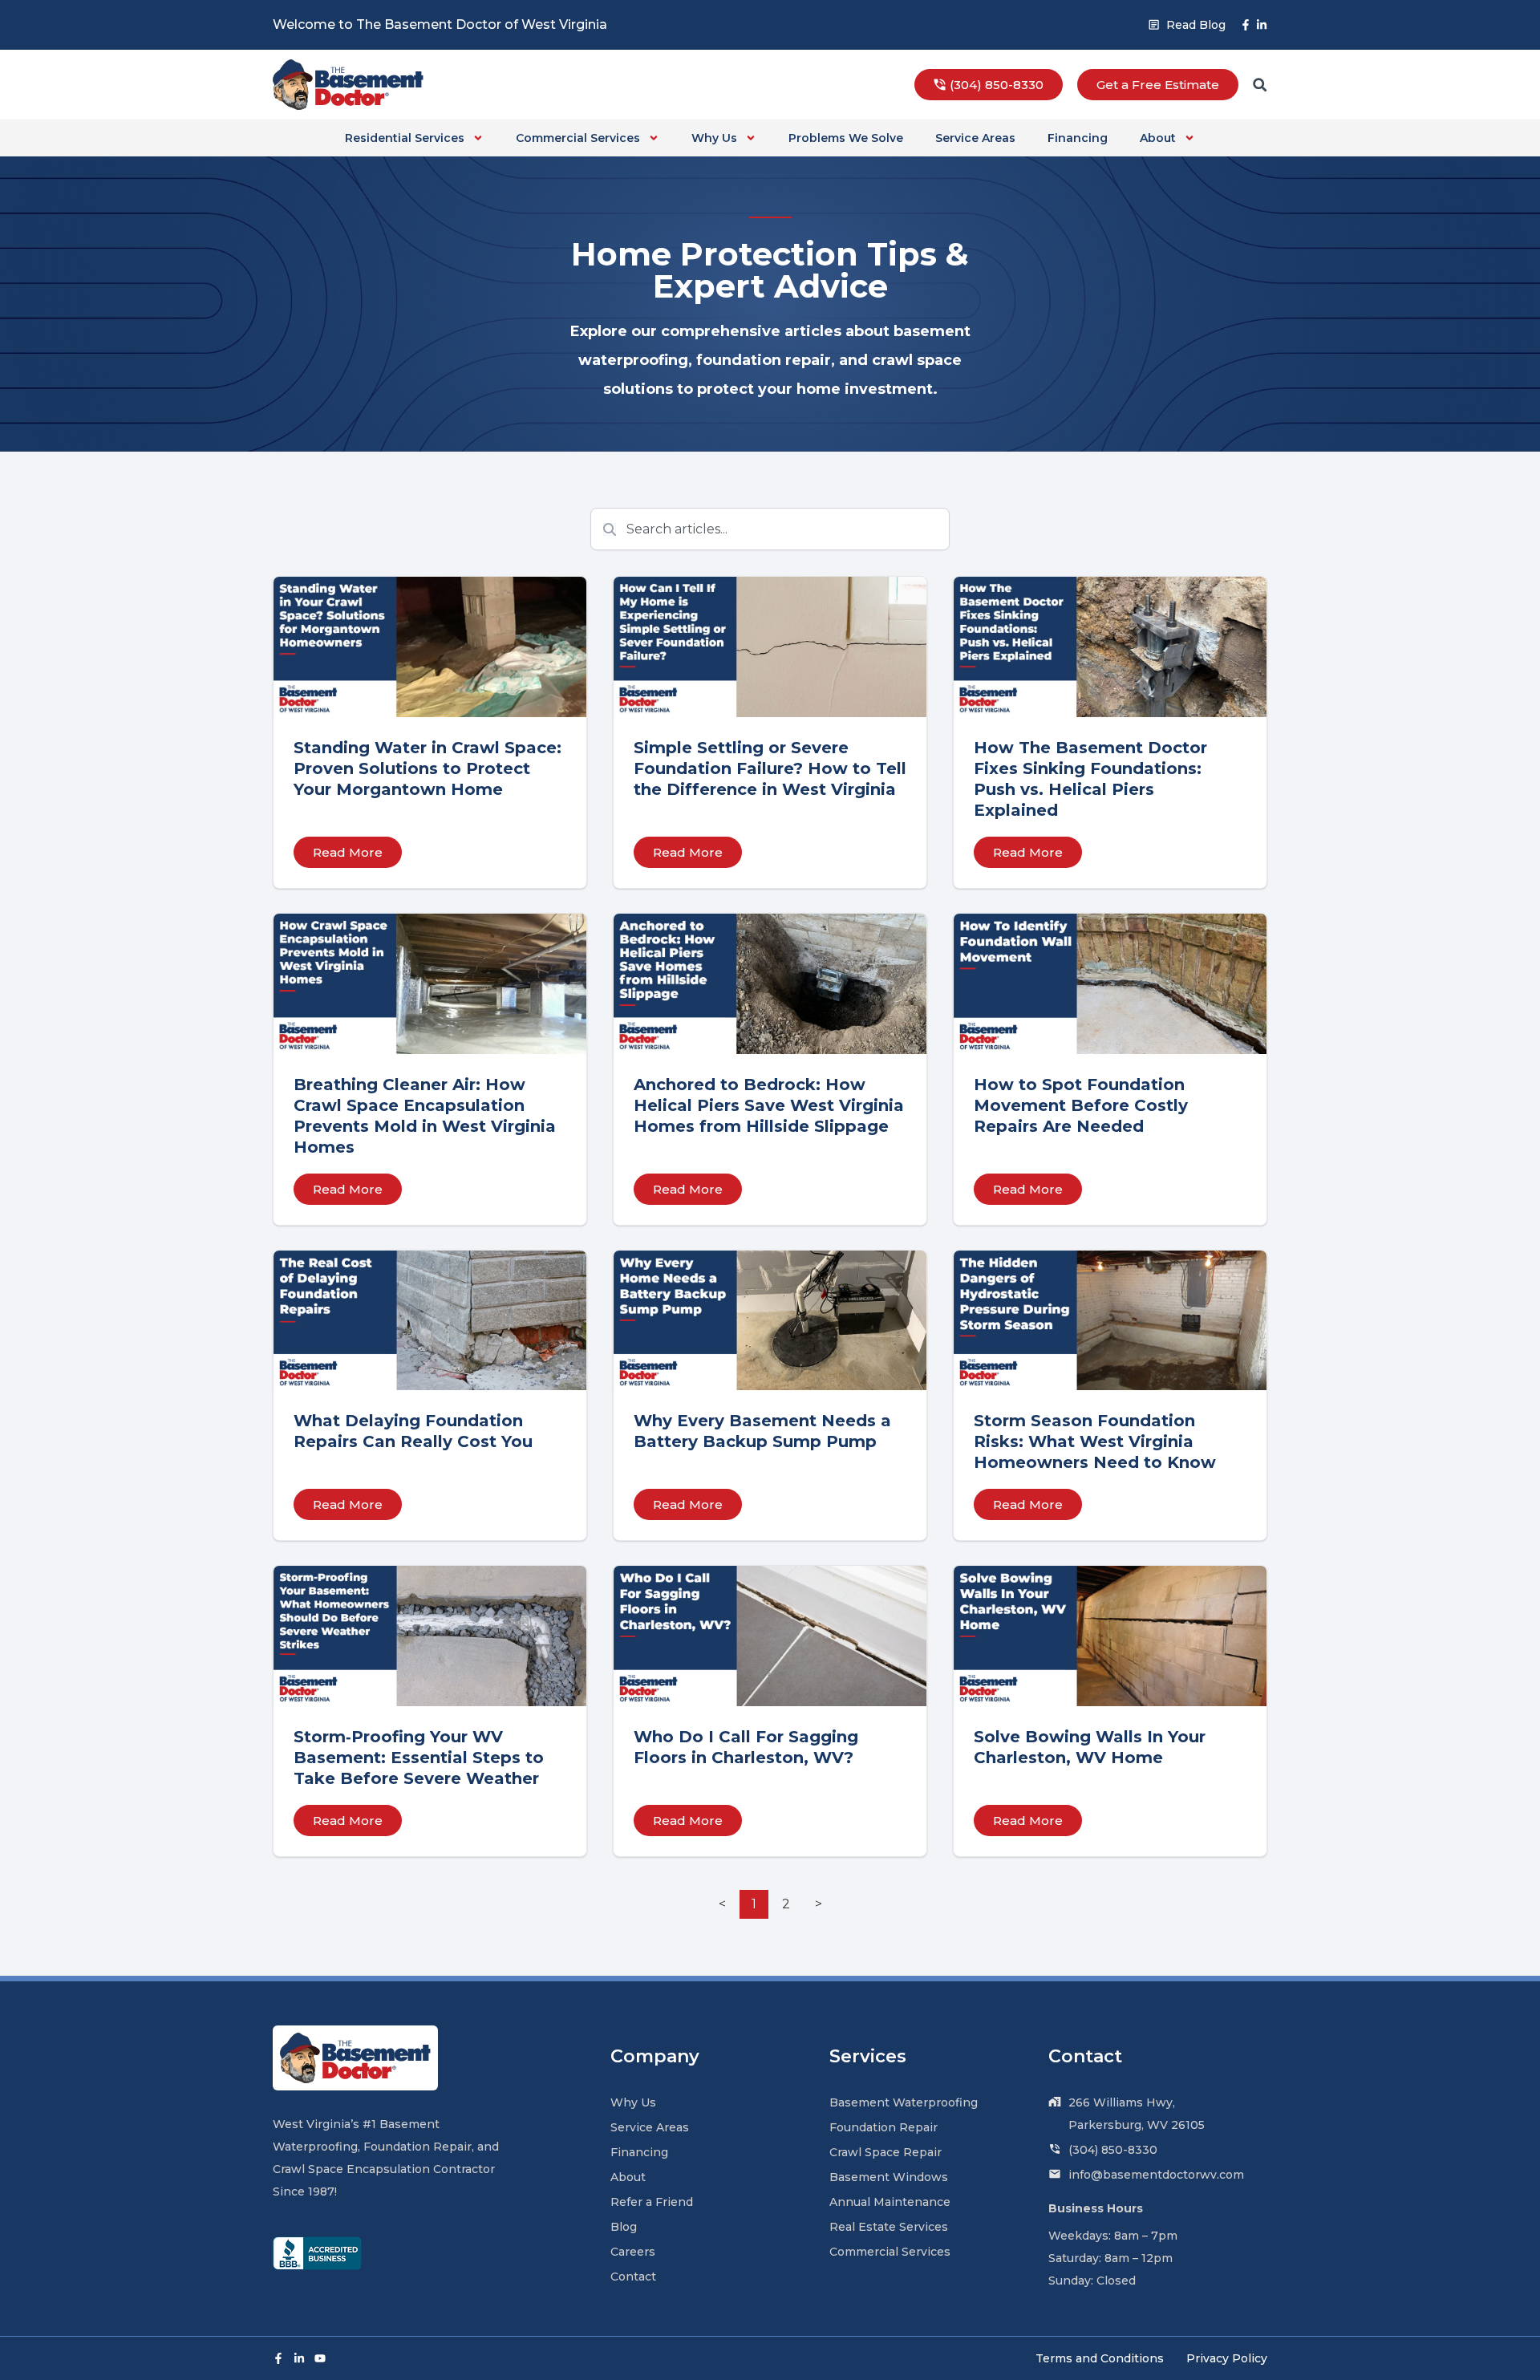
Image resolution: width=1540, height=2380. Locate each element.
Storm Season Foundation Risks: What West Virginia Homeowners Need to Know (1097, 1441)
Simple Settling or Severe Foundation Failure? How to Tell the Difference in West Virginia (770, 768)
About (1158, 138)
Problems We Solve (846, 138)
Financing (1078, 138)
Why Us (714, 138)
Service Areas (975, 138)
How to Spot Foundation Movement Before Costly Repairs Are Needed (1081, 1105)
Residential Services (405, 138)
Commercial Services (578, 138)
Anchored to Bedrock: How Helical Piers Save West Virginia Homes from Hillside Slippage (769, 1105)
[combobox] (770, 529)
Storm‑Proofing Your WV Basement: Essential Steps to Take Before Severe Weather (419, 1758)
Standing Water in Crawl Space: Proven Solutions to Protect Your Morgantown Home (428, 768)
